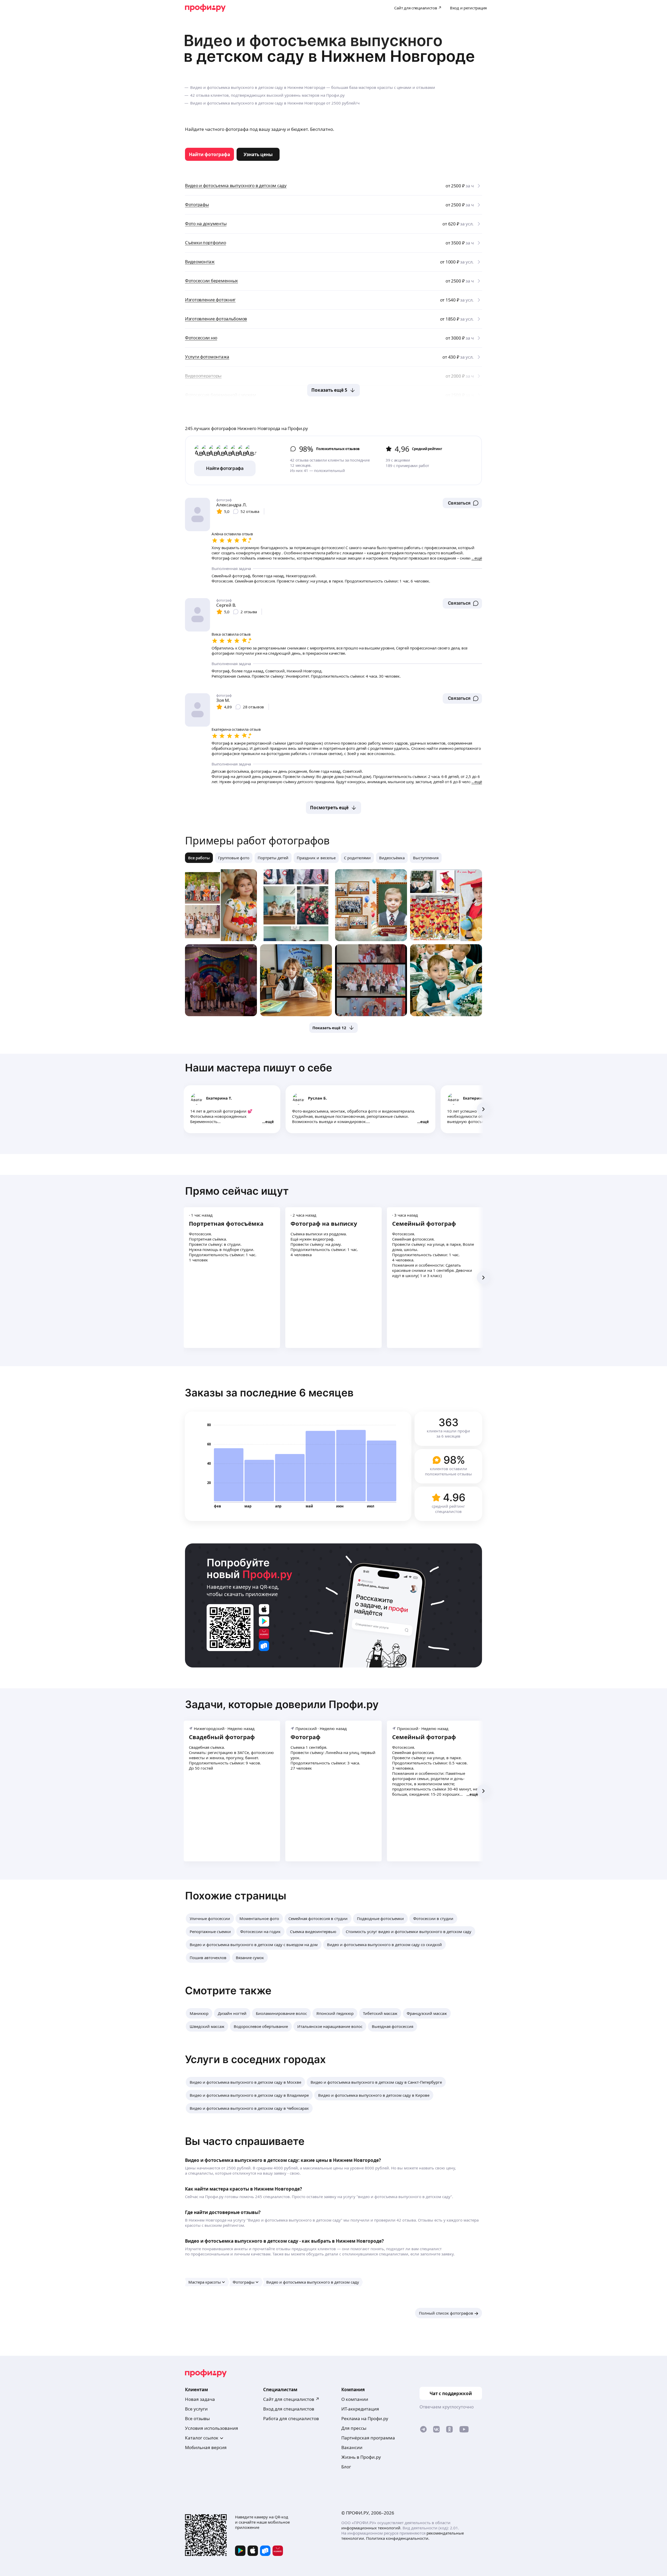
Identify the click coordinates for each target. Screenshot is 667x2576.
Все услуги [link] (196, 2409)
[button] (462, 503)
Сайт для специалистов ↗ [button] (291, 2399)
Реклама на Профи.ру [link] (365, 2418)
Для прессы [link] (354, 2428)
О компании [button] (355, 2399)
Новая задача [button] (200, 2399)
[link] (209, 154)
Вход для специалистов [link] (289, 2409)
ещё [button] (270, 1121)
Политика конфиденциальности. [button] (398, 2538)
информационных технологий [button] (371, 2528)
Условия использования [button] (212, 2428)
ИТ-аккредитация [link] (360, 2409)
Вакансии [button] (352, 2447)
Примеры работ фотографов (257, 840)
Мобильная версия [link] (206, 2447)
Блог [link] (346, 2467)
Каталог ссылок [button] (202, 2438)
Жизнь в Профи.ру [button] (361, 2457)
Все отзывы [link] (197, 2418)
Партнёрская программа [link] (368, 2438)
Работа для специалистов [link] (291, 2418)
